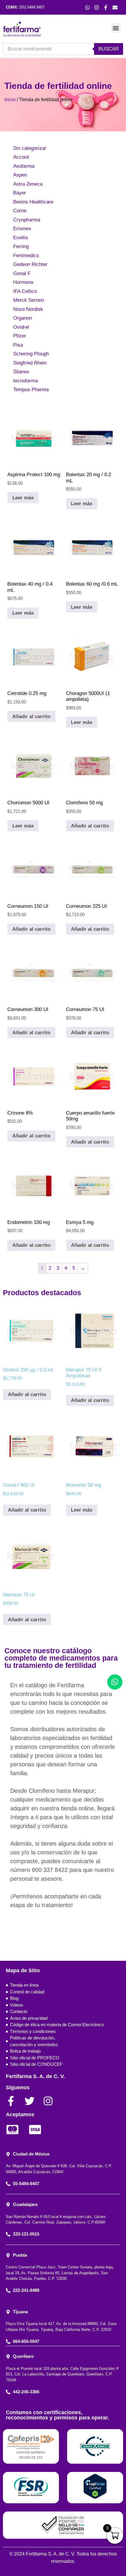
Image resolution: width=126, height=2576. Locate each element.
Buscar (109, 49)
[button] (116, 28)
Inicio (10, 100)
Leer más (23, 498)
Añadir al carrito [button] (31, 717)
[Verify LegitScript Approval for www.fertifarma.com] (95, 2498)
